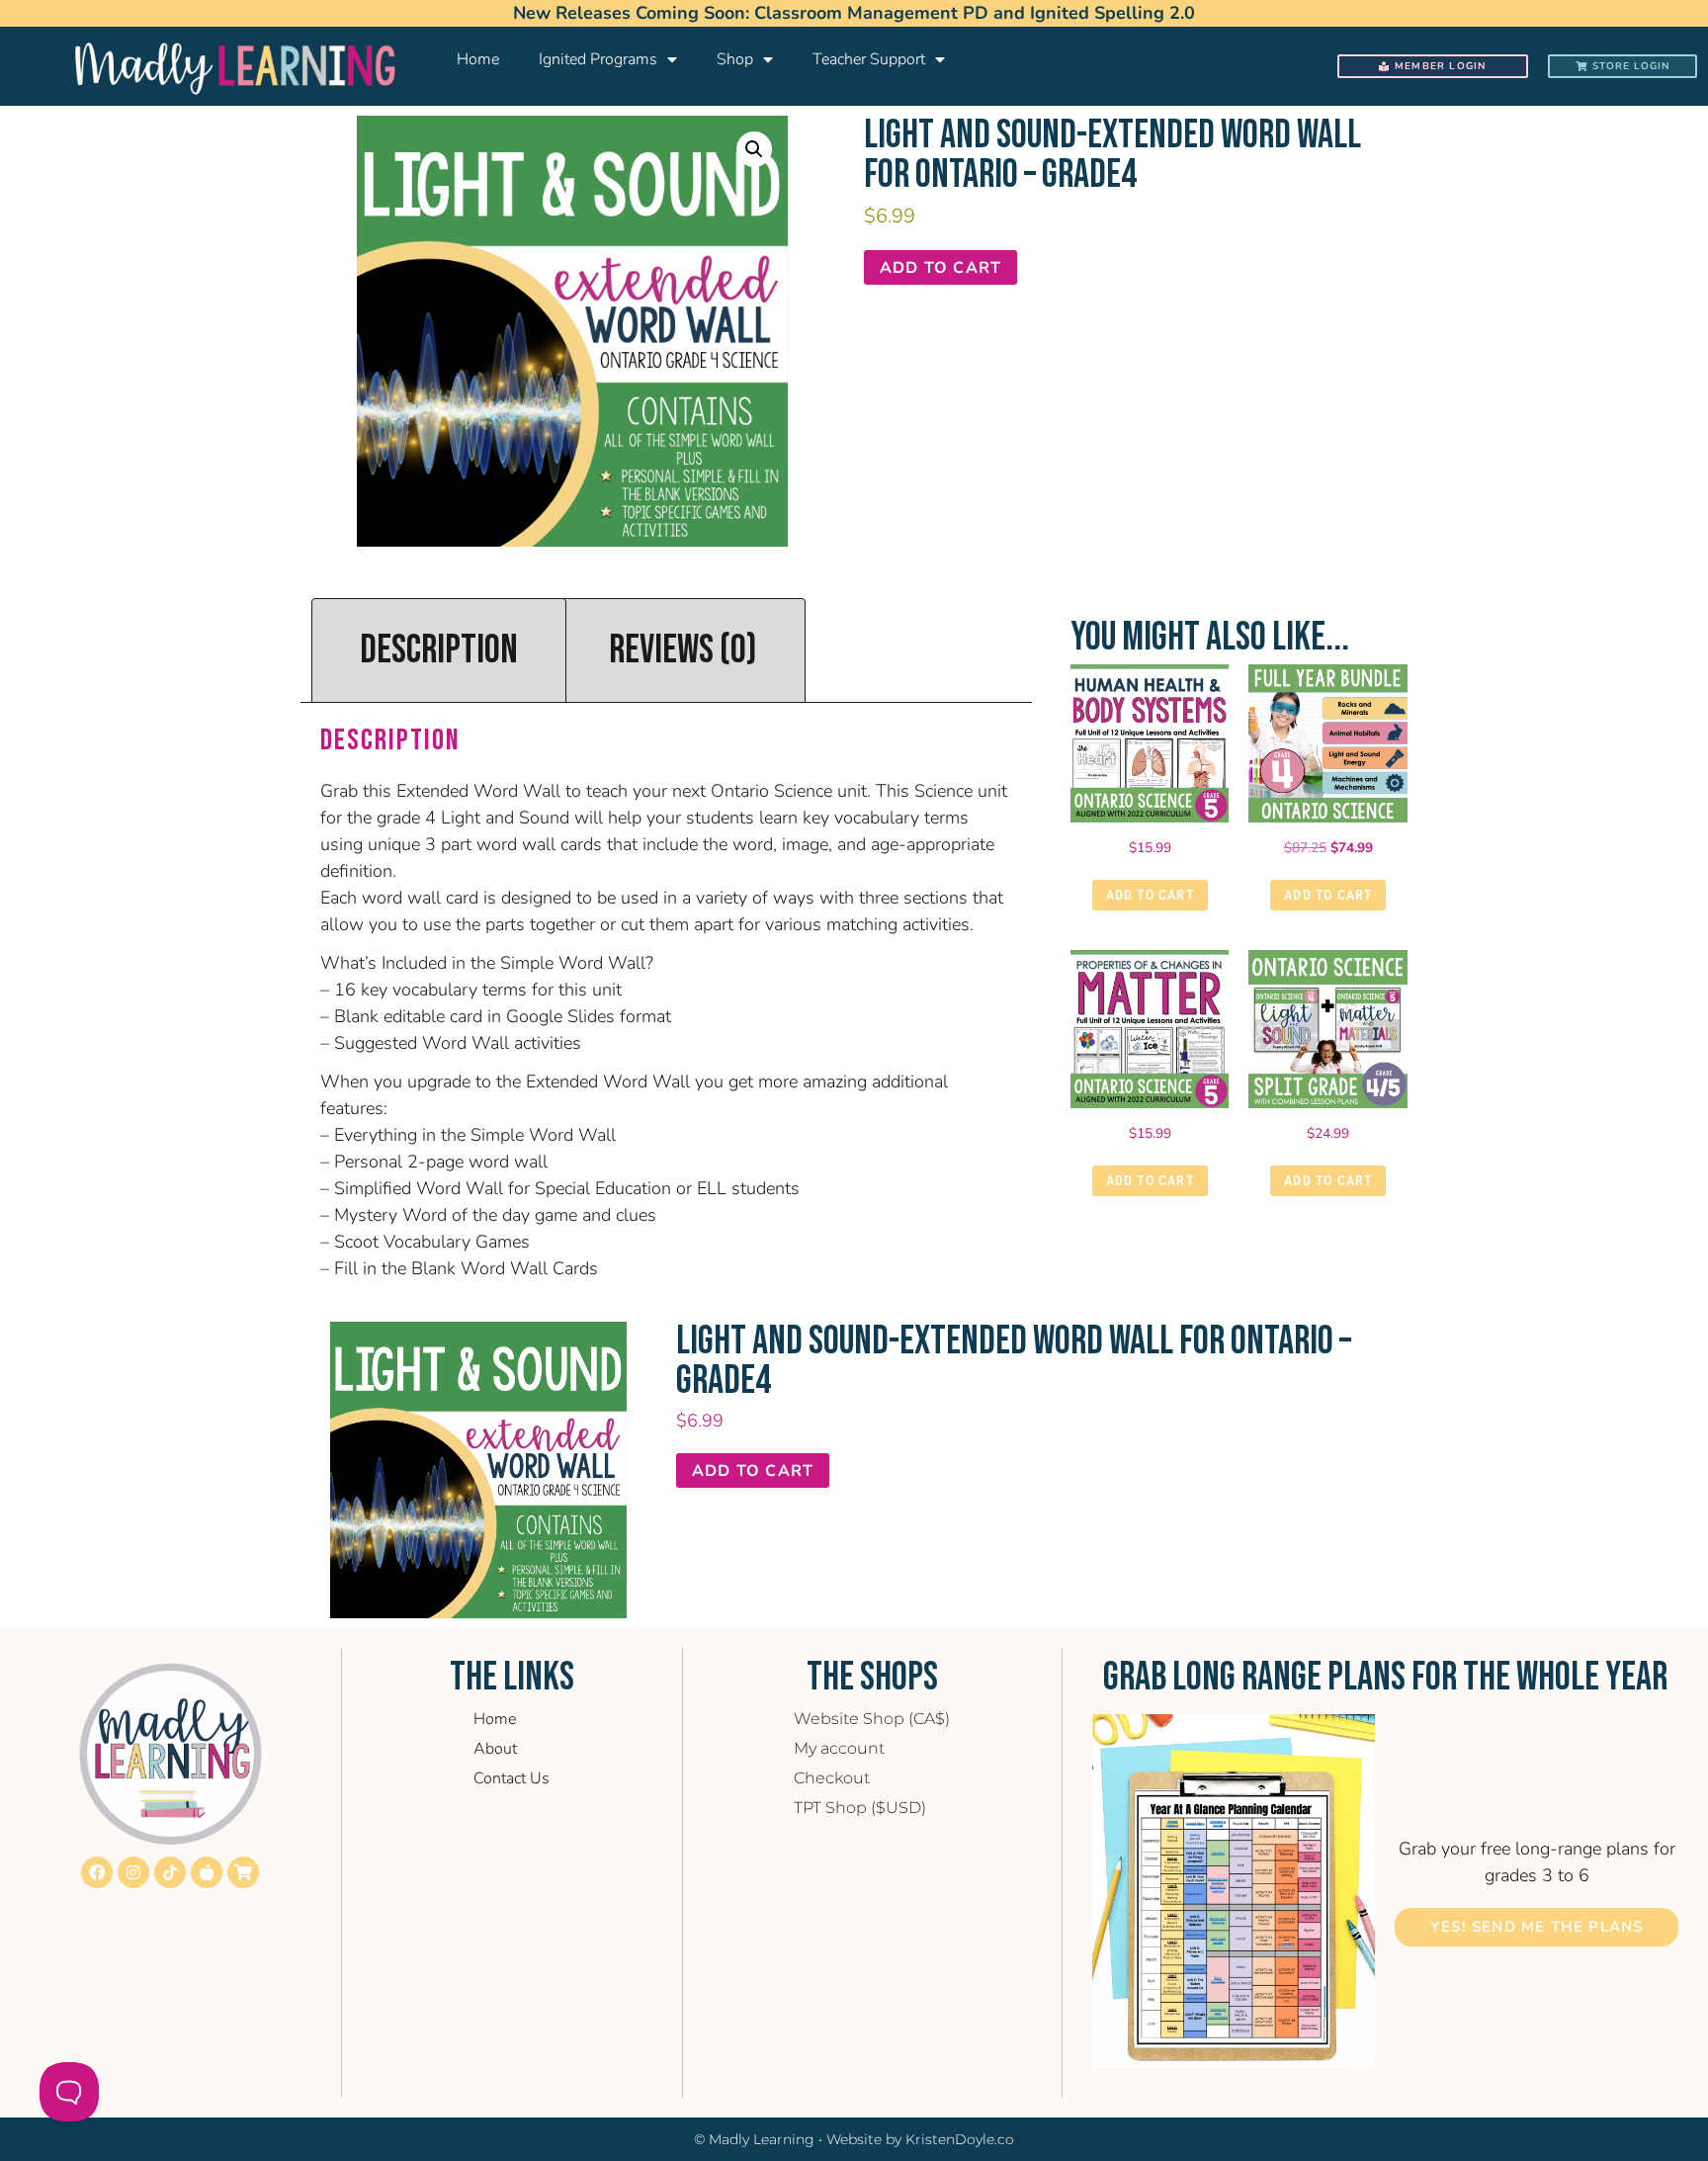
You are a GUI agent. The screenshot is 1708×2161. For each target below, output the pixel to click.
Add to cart (940, 268)
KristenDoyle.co (960, 2139)
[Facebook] (97, 1872)
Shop (735, 59)
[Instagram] (133, 1872)
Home (478, 59)
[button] (754, 149)
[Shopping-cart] (243, 1872)
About (495, 1749)
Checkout (832, 1778)
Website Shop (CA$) (872, 1719)
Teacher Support (869, 59)
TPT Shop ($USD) (860, 1808)
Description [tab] (439, 650)
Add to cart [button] (1150, 895)
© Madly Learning (754, 2139)
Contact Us (512, 1778)
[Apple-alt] (207, 1872)
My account (839, 1748)
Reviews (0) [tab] (683, 650)
